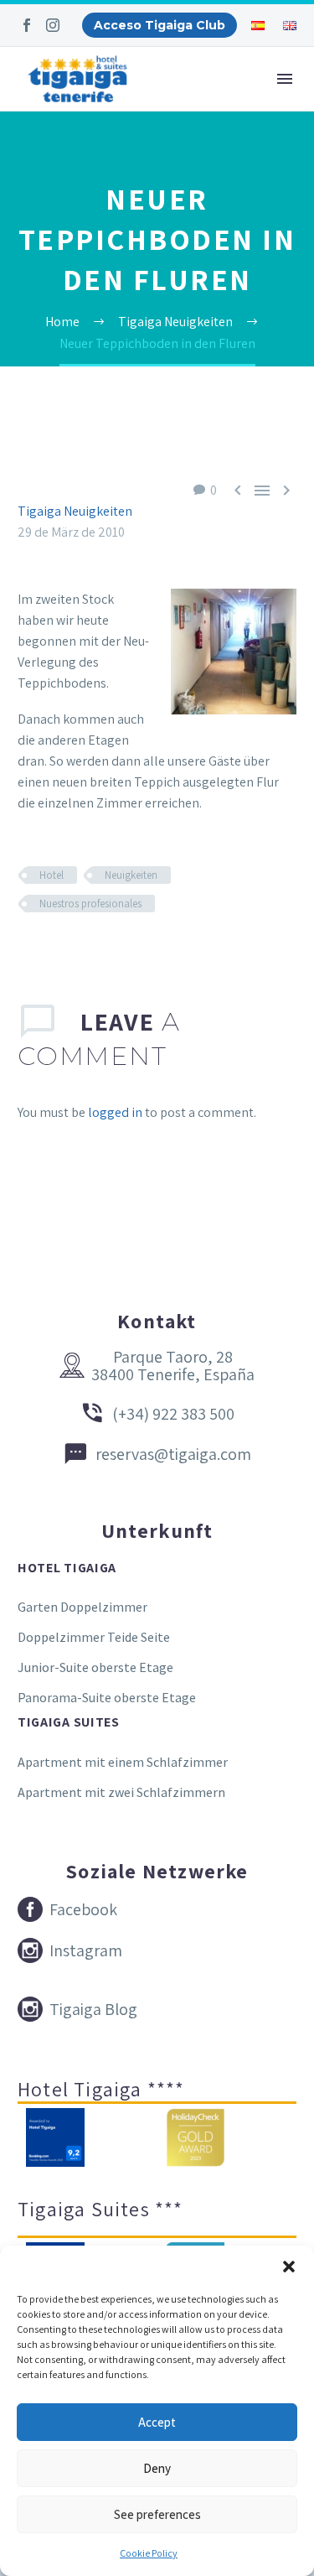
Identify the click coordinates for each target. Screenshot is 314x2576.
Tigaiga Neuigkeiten (75, 511)
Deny (157, 2468)
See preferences (157, 2514)
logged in (115, 1112)
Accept (157, 2422)
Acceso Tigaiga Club (160, 25)
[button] (289, 2267)
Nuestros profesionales (90, 904)
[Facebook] (27, 25)
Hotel (51, 875)
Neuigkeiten (131, 875)
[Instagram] (53, 25)
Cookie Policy (149, 2553)
